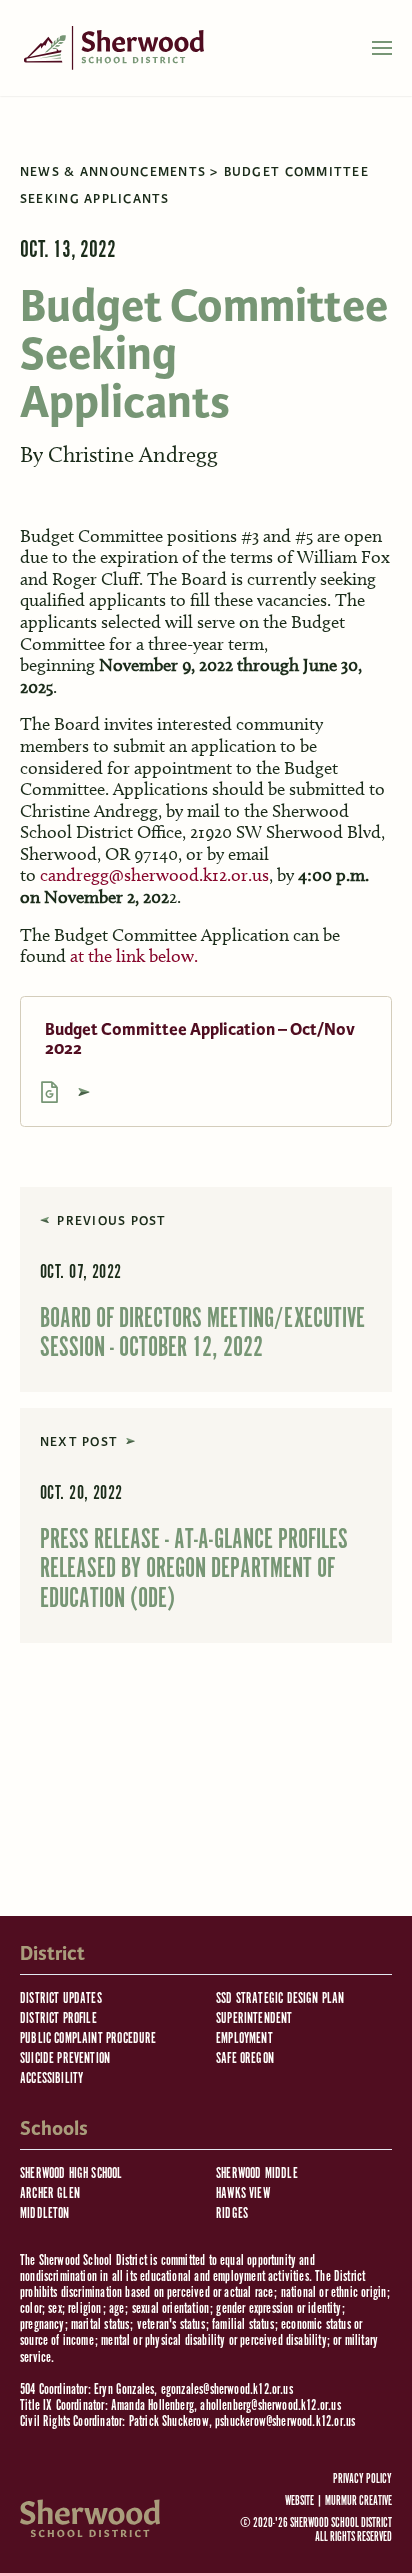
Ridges (232, 2213)
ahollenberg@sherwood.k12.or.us (270, 2405)
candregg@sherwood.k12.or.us (154, 875)
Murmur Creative (358, 2501)
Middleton (45, 2213)
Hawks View (243, 2193)
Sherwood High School (71, 2173)
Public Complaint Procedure (88, 2038)
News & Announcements (113, 172)
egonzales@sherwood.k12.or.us (227, 2389)
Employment (244, 2038)
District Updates (61, 1998)
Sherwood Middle (257, 2173)
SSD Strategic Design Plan (280, 1998)
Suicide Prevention (65, 2058)
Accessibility (51, 2078)
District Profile (58, 2018)
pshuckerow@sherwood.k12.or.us (285, 2421)
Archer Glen (50, 2193)
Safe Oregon (245, 2058)
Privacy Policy (362, 2480)
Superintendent (254, 2018)
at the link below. (134, 956)
